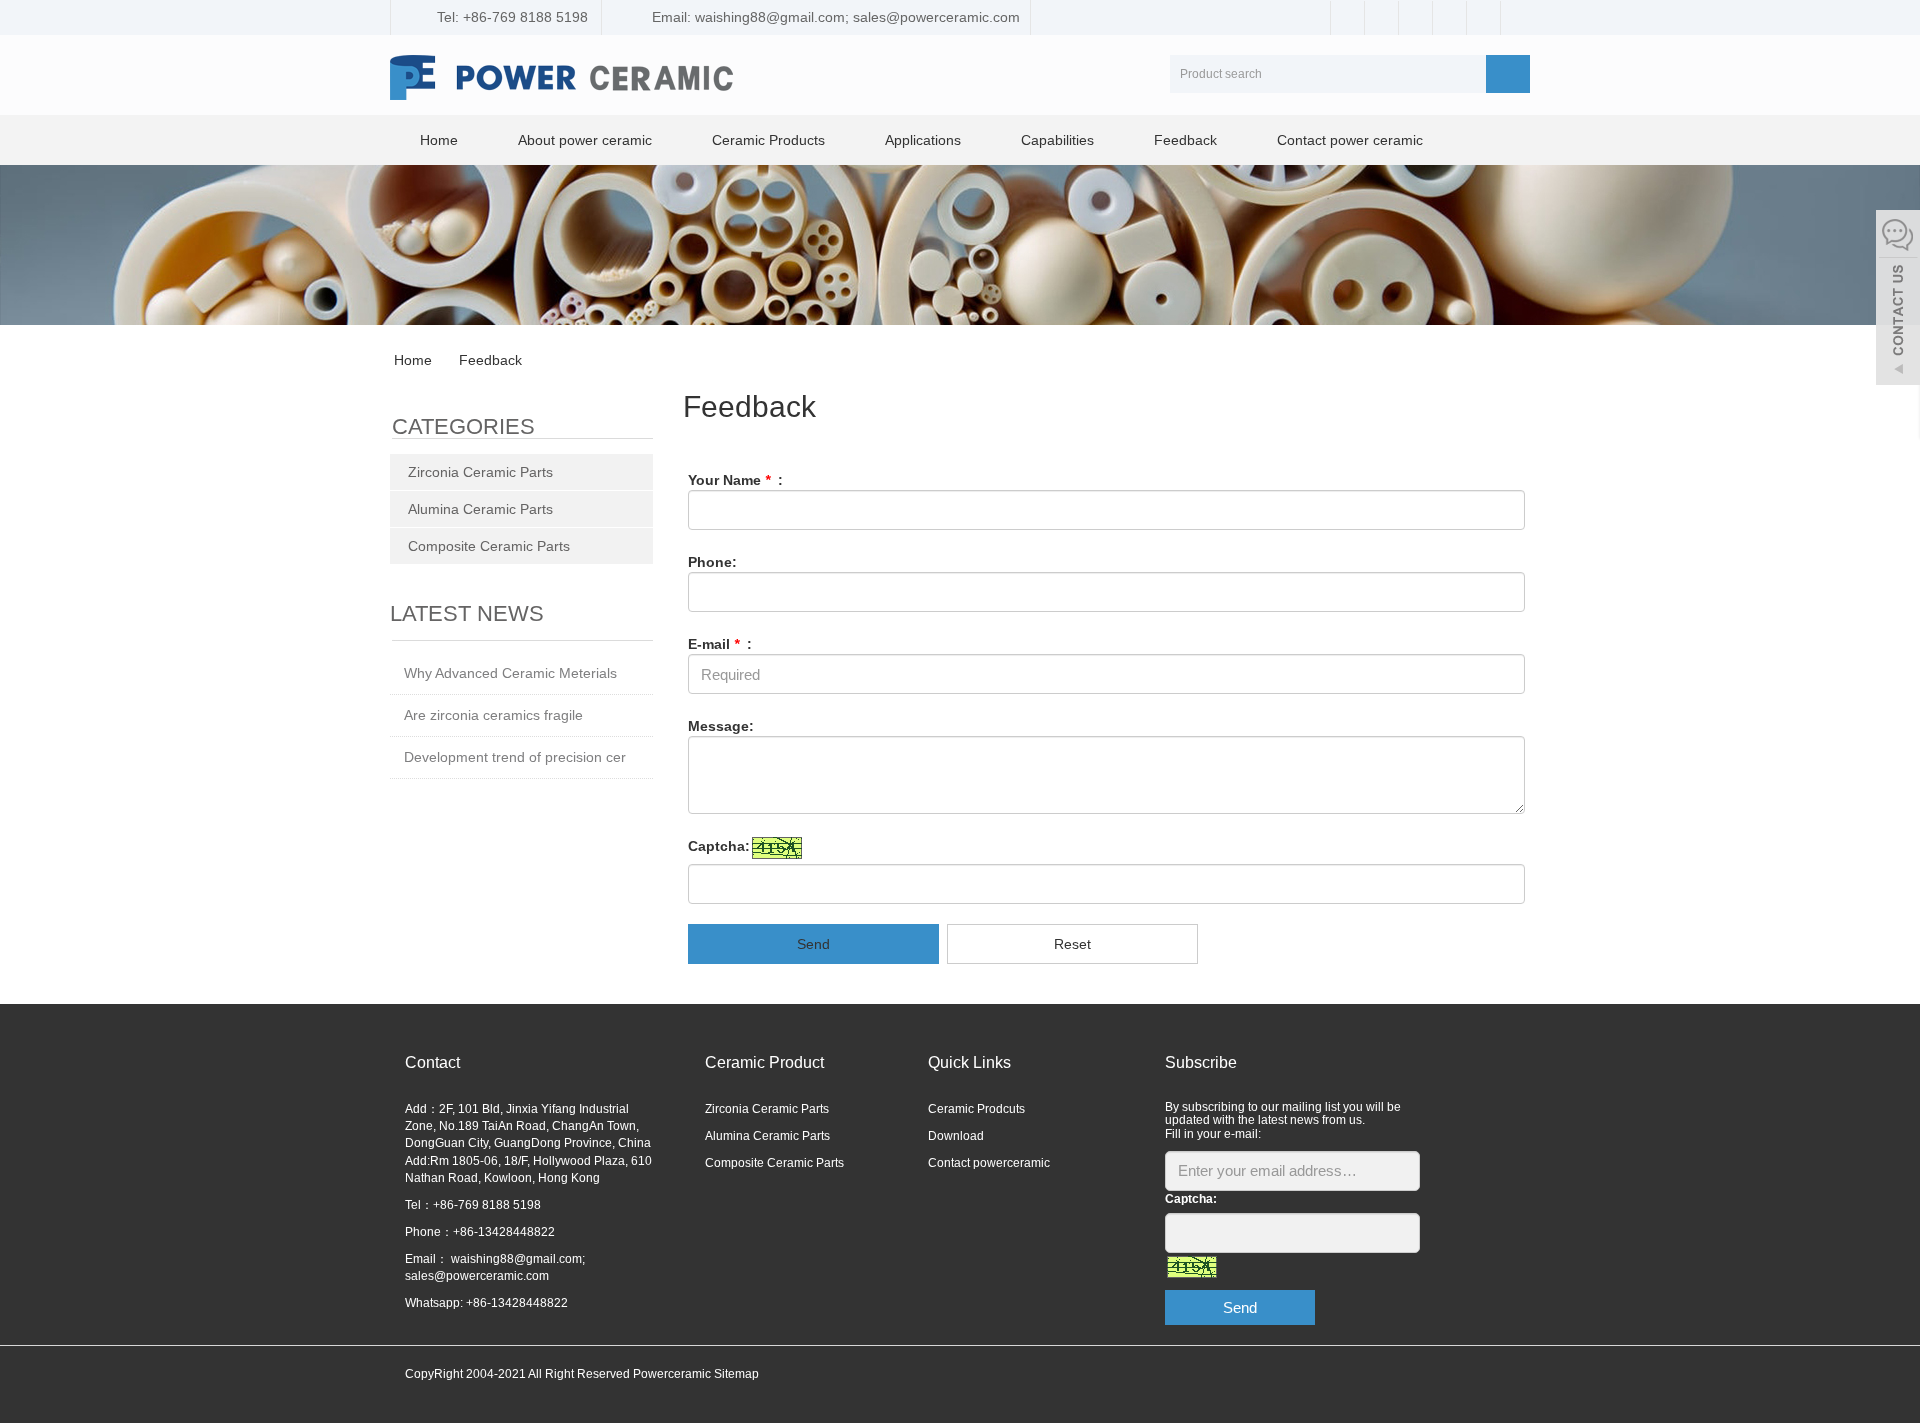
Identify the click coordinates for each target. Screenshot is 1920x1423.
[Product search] (1508, 74)
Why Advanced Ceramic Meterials (510, 673)
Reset (1072, 944)
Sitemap (736, 1374)
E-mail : (720, 644)
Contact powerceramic (989, 1163)
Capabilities (1057, 140)
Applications (923, 140)
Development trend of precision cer (515, 757)
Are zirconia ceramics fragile (493, 715)
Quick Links (969, 1062)
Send (813, 944)
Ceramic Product (764, 1062)
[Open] (1898, 300)
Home (439, 140)
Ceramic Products (768, 140)
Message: (721, 726)
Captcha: (719, 846)
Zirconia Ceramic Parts (480, 472)
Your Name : (735, 480)
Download (956, 1136)
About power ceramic (585, 140)
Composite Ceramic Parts (489, 546)
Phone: (712, 562)
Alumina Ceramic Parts (480, 509)
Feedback (1185, 140)
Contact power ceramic (1350, 140)
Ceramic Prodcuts (976, 1109)
